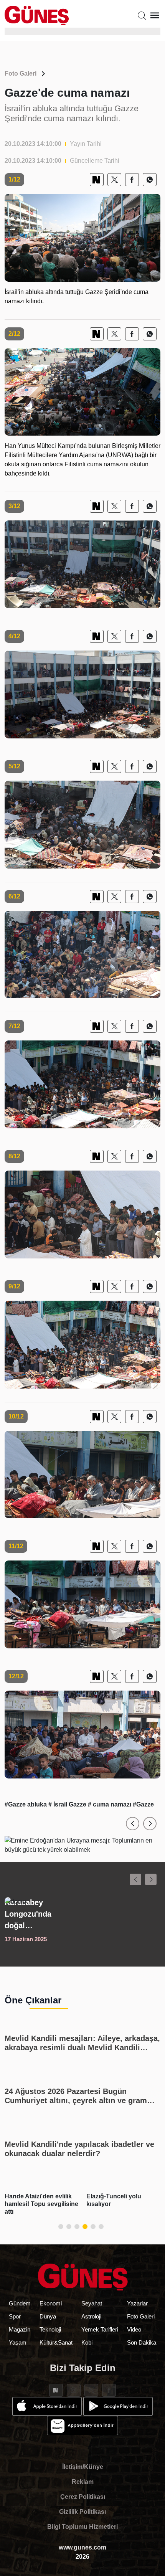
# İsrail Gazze (68, 1804)
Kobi (87, 2342)
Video (134, 2329)
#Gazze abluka (26, 1804)
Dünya (48, 2316)
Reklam (83, 2482)
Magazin (20, 2329)
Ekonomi (51, 2303)
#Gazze (143, 1804)
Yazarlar (137, 2303)
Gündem (20, 2303)
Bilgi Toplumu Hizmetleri (82, 2527)
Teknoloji (50, 2329)
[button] (133, 1824)
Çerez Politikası (83, 2497)
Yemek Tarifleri (100, 2329)
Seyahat (92, 2303)
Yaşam (18, 2342)
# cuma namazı (110, 1804)
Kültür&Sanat (56, 2342)
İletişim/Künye (83, 2467)
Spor (15, 2316)
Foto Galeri (21, 73)
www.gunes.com (82, 2547)
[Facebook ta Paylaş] (132, 180)
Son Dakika (142, 2342)
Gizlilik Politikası (82, 2512)
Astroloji (91, 2316)
